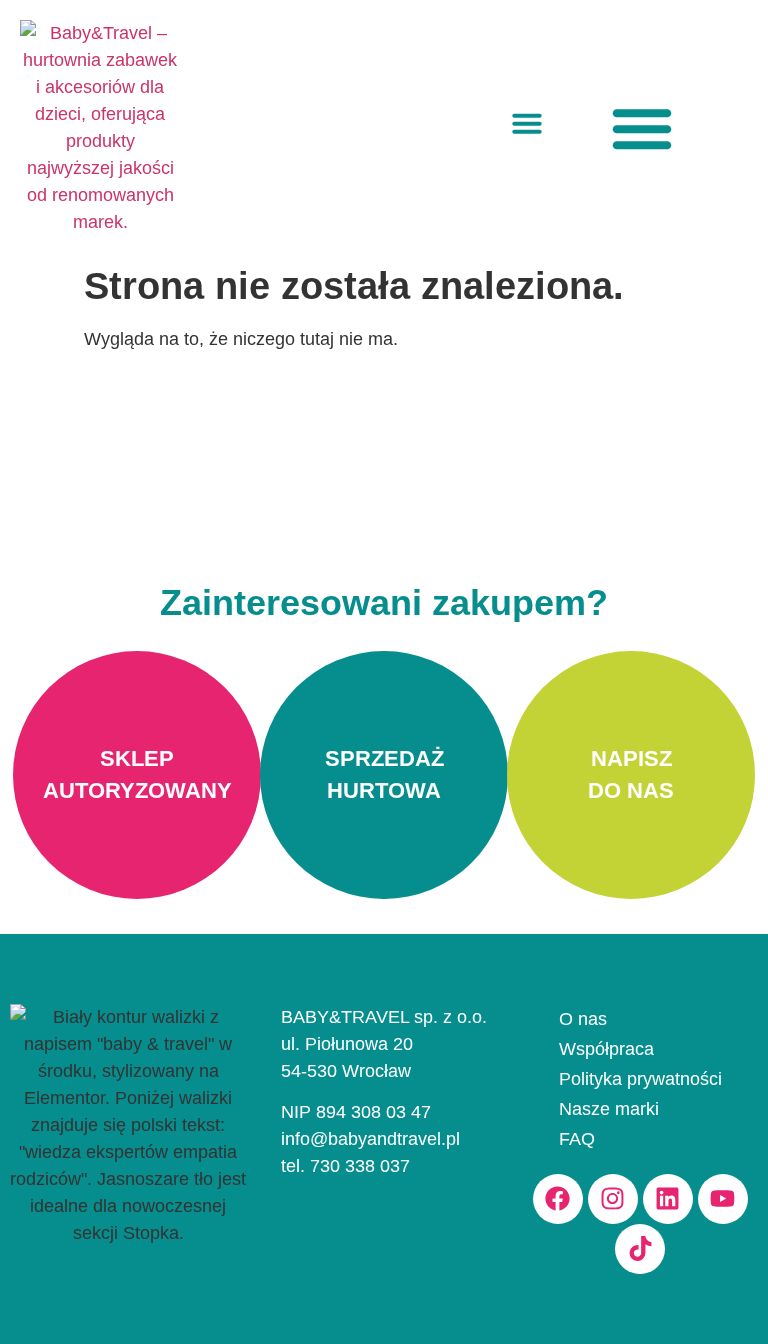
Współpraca (606, 1049)
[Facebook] (558, 1199)
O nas (583, 1019)
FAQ (577, 1139)
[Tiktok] (640, 1249)
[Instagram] (613, 1199)
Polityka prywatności (640, 1079)
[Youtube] (723, 1199)
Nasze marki (609, 1109)
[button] (527, 123)
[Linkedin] (668, 1199)
